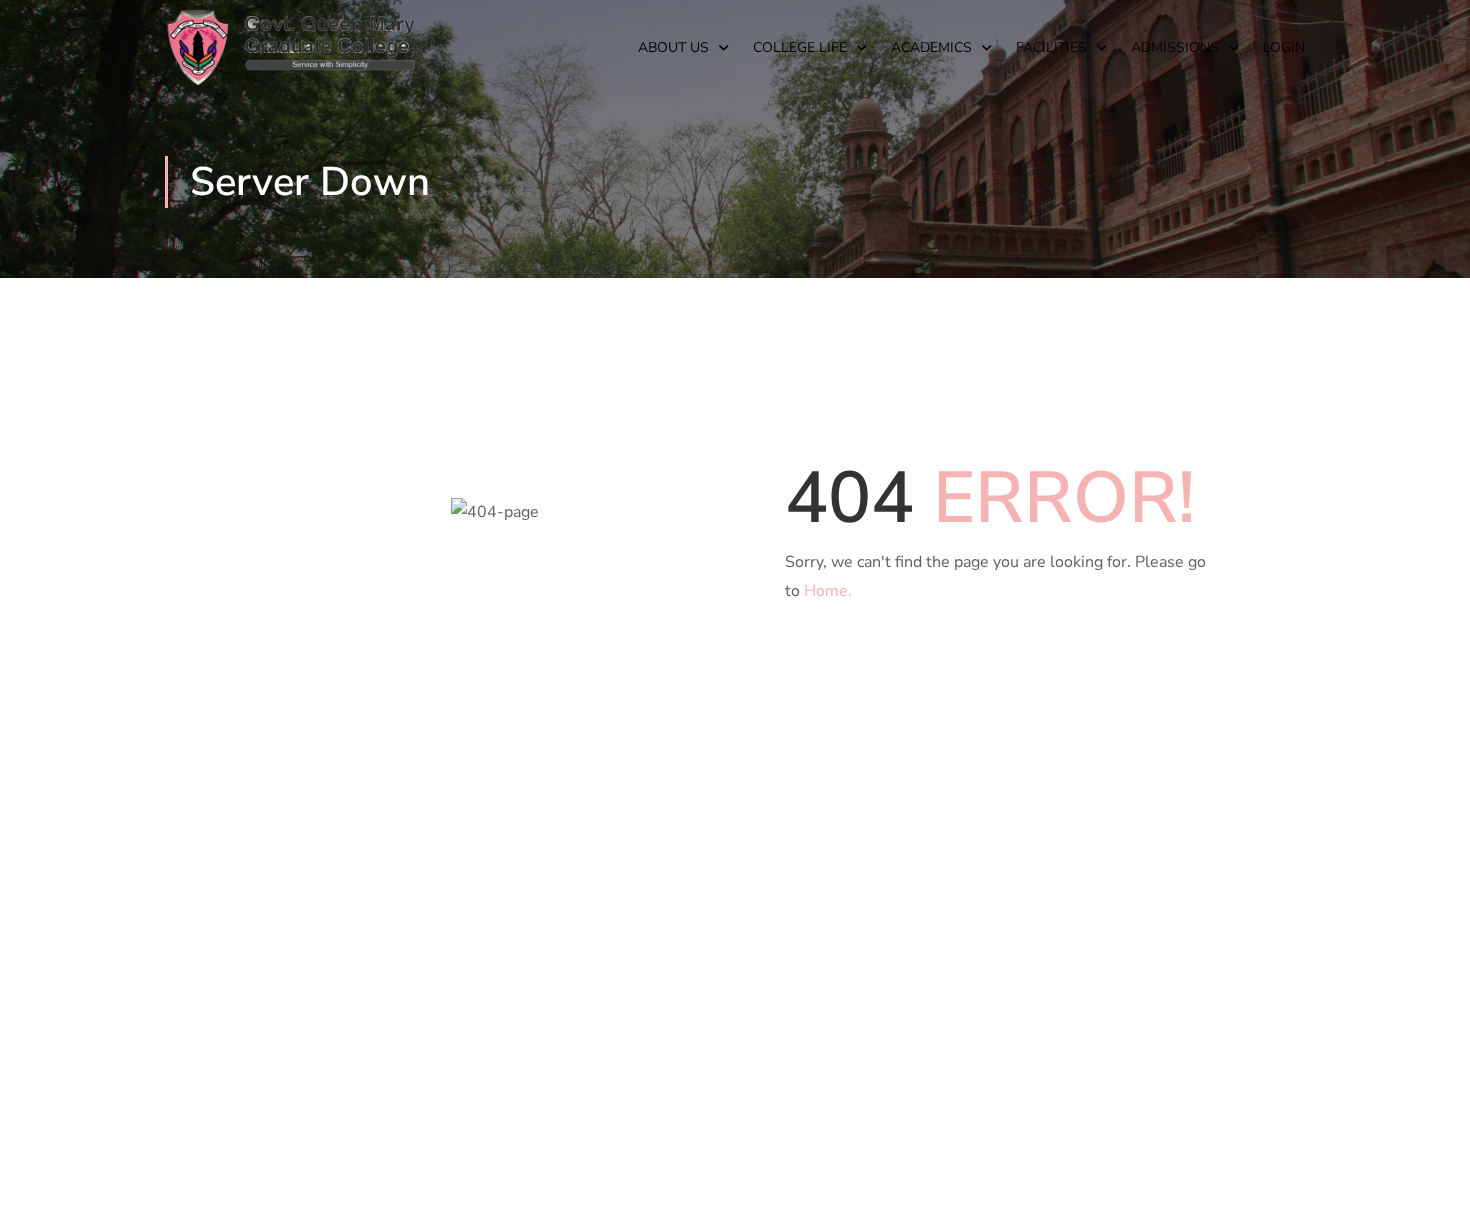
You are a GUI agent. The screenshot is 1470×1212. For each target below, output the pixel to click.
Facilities (1051, 47)
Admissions (1175, 47)
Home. (828, 591)
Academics (931, 47)
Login (1284, 47)
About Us (673, 47)
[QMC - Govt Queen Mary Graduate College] (290, 48)
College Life (800, 47)
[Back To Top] (1430, 1177)
